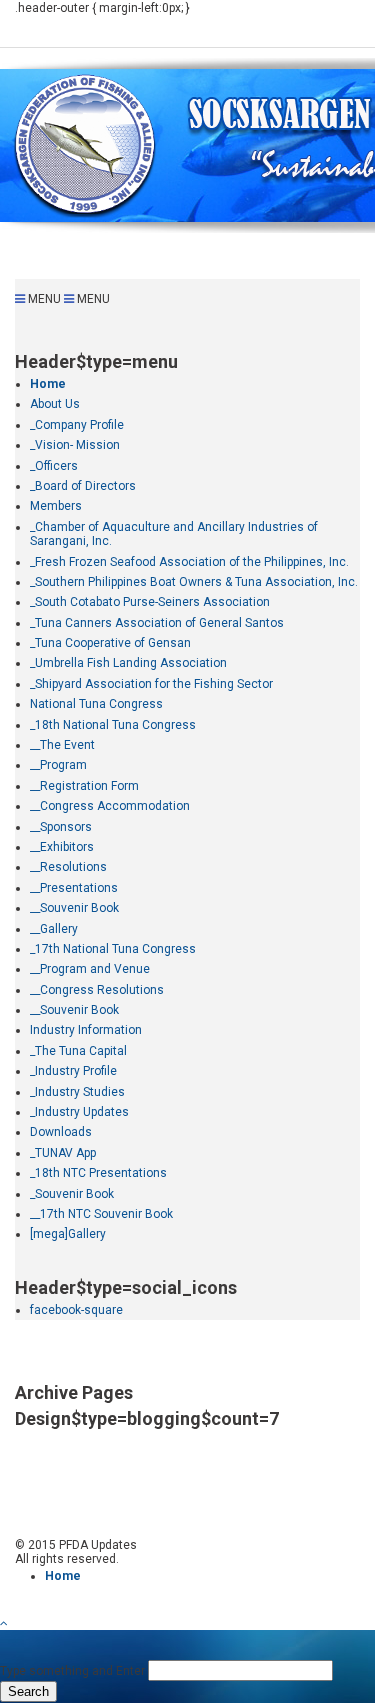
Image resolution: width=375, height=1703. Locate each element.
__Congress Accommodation (110, 806)
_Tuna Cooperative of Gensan (110, 643)
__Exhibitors (62, 847)
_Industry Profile (73, 1071)
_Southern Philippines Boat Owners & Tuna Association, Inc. (194, 582)
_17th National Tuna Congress (113, 949)
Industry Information (86, 1030)
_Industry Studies (77, 1092)
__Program (58, 765)
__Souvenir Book (74, 908)
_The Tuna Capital (78, 1051)
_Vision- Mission (75, 445)
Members (56, 506)
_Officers (54, 466)
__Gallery (54, 929)
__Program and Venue (90, 969)
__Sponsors (61, 827)
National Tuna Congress (96, 704)
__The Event (62, 745)
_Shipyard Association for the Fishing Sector (151, 684)
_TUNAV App (63, 1153)
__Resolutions (68, 867)
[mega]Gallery (68, 1234)
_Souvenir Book (72, 1194)
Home (48, 384)
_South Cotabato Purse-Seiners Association (150, 602)
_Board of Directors (83, 486)
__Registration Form (84, 786)
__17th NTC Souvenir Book (101, 1214)
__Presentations (74, 888)
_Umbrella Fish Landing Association (128, 663)
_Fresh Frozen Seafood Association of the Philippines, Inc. (189, 562)
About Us (55, 404)
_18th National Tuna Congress (113, 725)
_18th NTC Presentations (98, 1173)
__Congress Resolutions (97, 990)
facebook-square (76, 1310)
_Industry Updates (79, 1112)
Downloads (61, 1132)
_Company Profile (77, 425)
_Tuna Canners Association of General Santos (157, 623)
